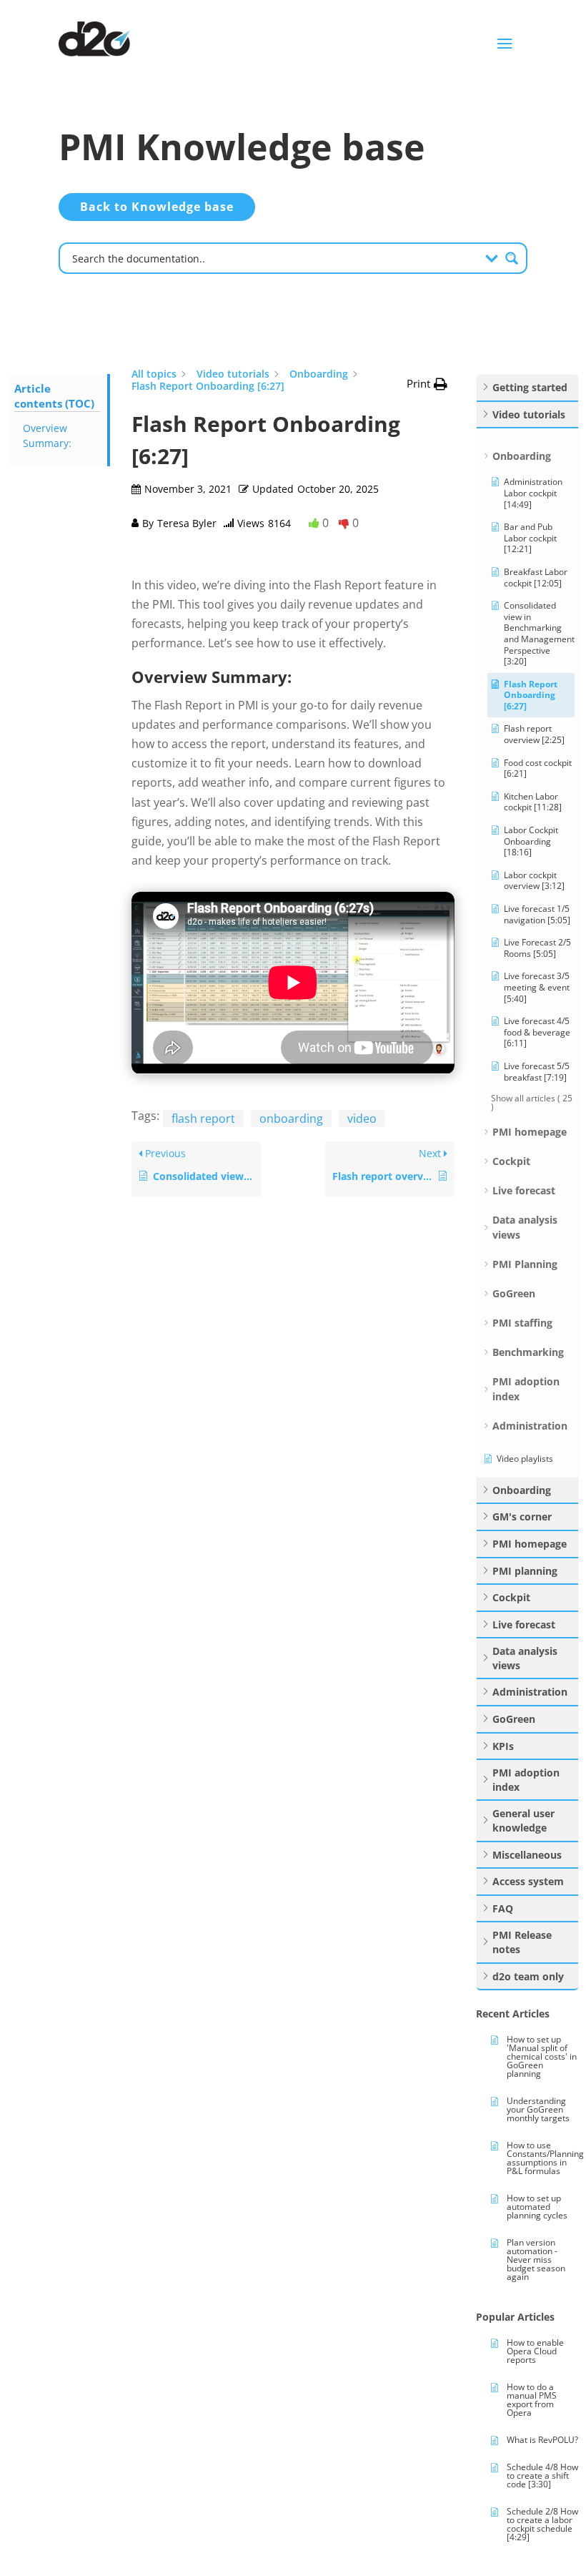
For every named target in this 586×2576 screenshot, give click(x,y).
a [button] (505, 44)
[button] (427, 384)
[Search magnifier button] (512, 258)
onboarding (291, 1119)
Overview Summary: (47, 436)
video (362, 1119)
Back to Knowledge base (157, 207)
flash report (203, 1119)
